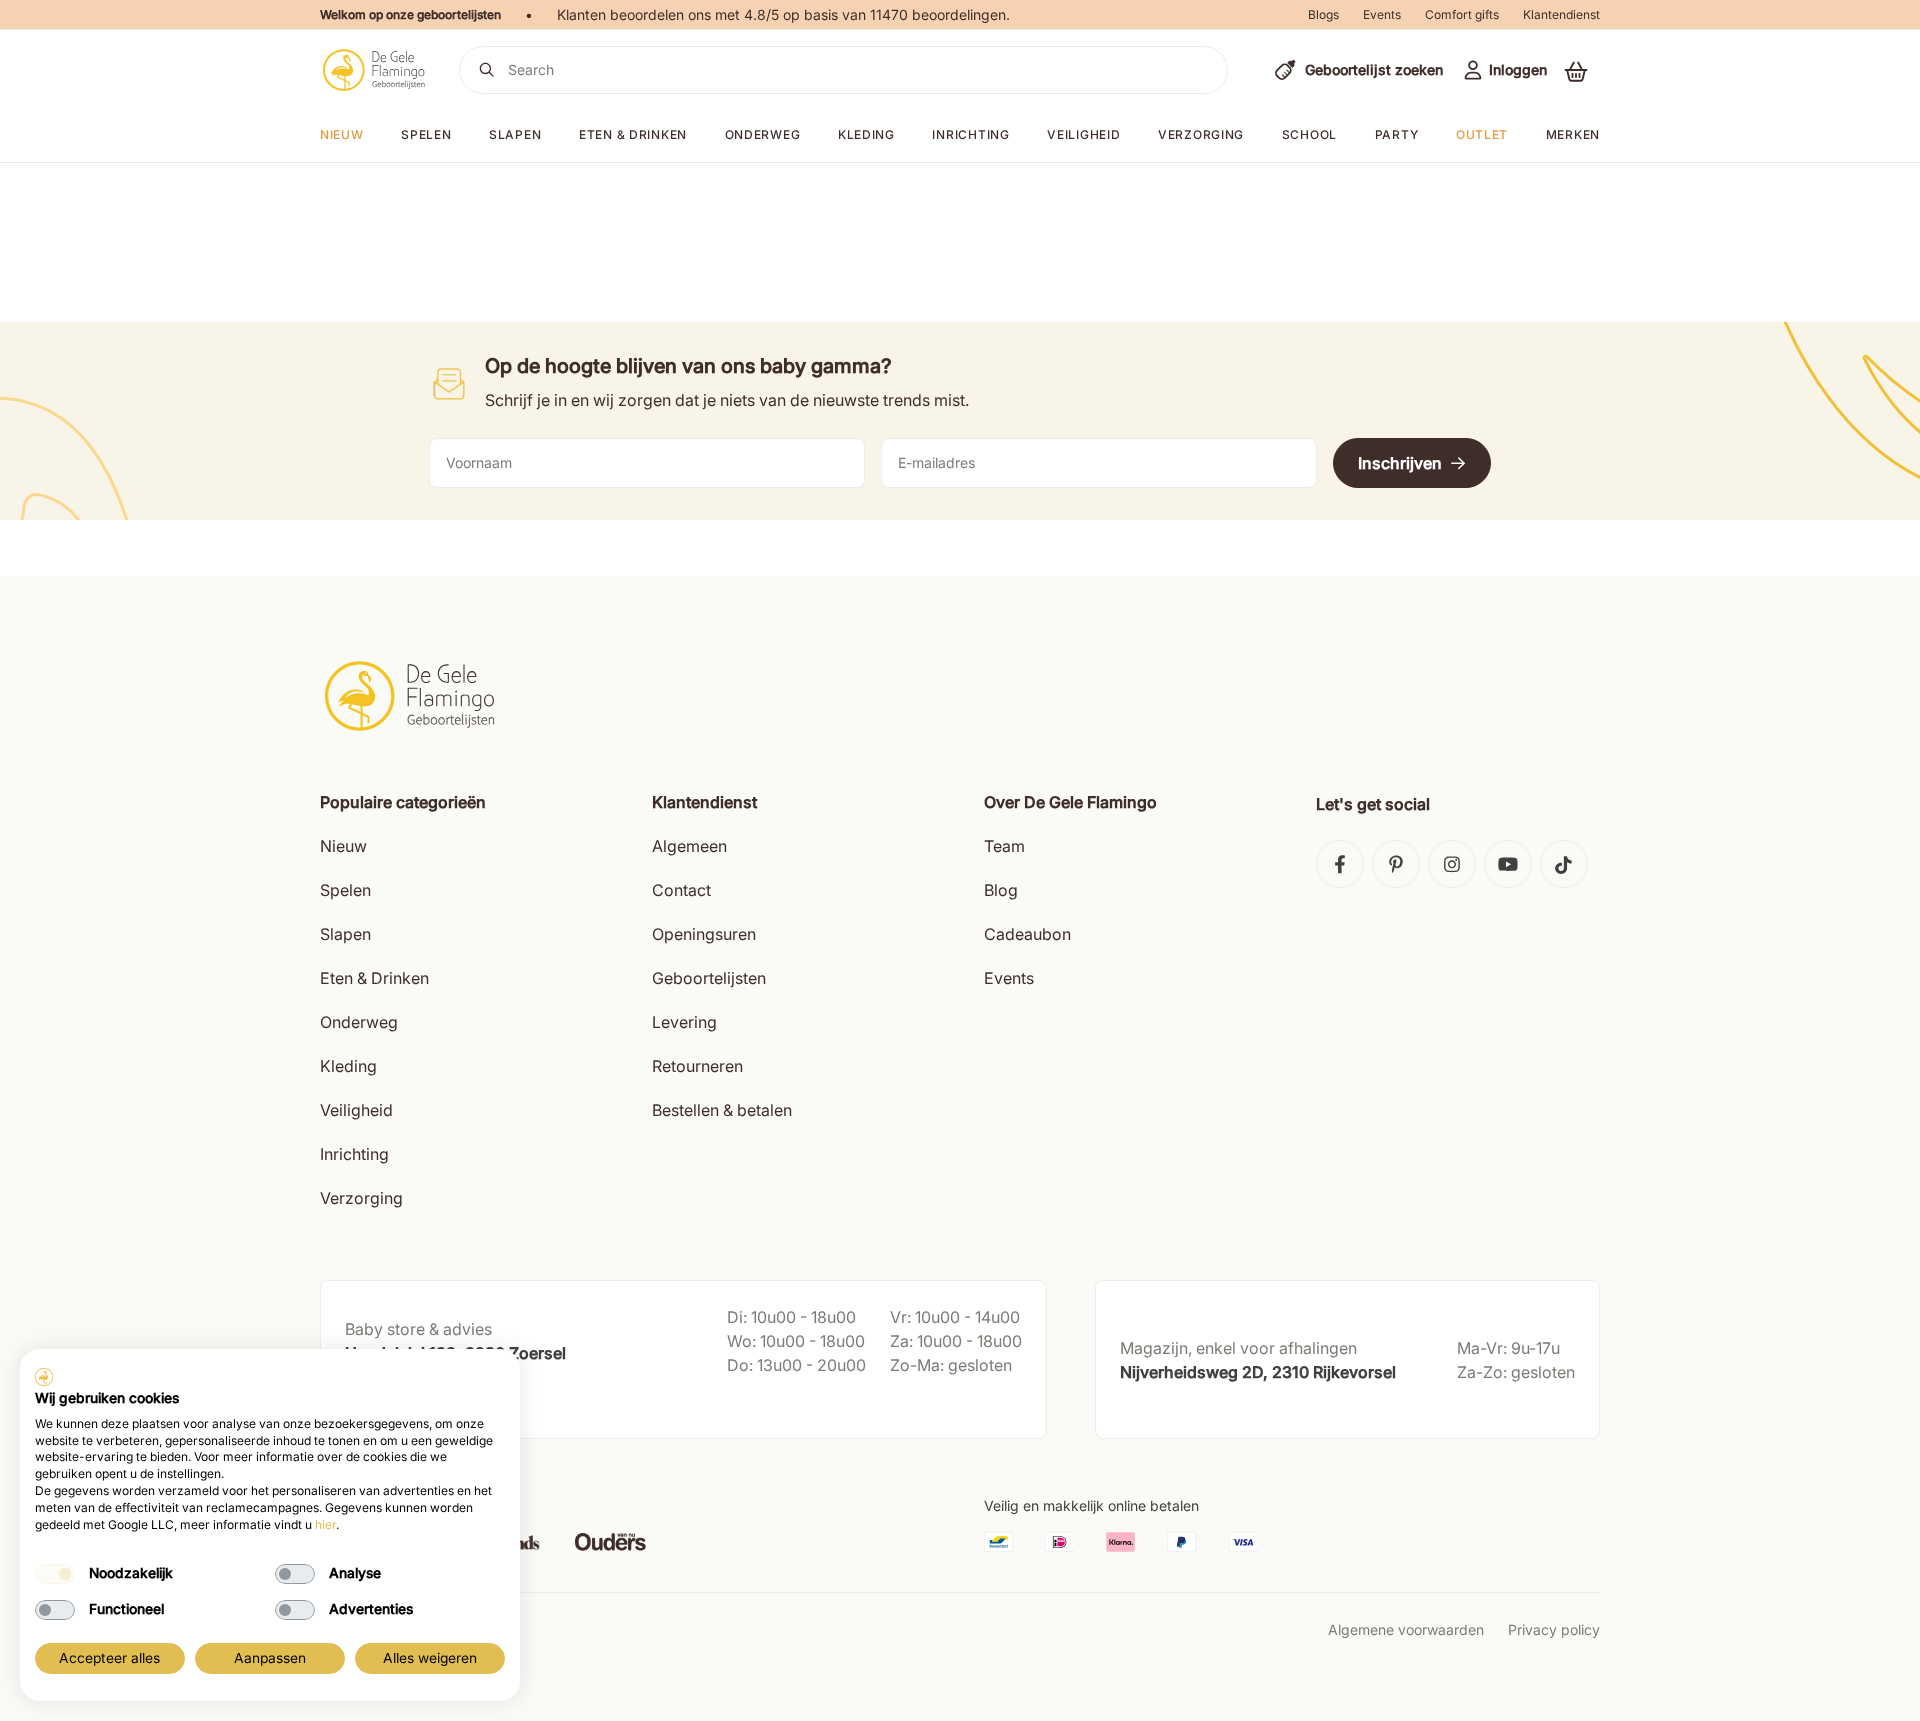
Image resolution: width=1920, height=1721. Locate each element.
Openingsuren (704, 934)
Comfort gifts (1462, 14)
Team (1004, 846)
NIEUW (342, 134)
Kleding (866, 134)
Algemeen (689, 846)
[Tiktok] (1564, 864)
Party (1397, 134)
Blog (1001, 890)
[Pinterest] (1396, 864)
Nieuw (343, 846)
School (1309, 134)
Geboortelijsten (709, 978)
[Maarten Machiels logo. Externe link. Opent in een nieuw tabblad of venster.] (44, 1377)
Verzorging (1201, 134)
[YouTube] (1508, 864)
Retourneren (697, 1066)
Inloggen (1518, 69)
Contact (681, 890)
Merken (1573, 134)
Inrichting (970, 134)
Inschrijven (1400, 463)
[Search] (487, 70)
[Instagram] (1452, 864)
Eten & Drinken (374, 978)
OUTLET (1482, 134)
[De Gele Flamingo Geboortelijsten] (373, 70)
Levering (684, 1022)
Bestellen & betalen (722, 1110)
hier (325, 1524)
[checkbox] (55, 1574)
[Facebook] (1340, 864)
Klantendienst (1561, 14)
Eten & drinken (633, 134)
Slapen (515, 134)
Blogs (1323, 14)
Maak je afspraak (403, 1403)
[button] (1576, 71)
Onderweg (763, 134)
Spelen (426, 134)
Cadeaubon (1027, 934)
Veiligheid (1083, 134)
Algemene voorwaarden (1406, 1629)
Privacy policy (1554, 1629)
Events (1382, 14)
